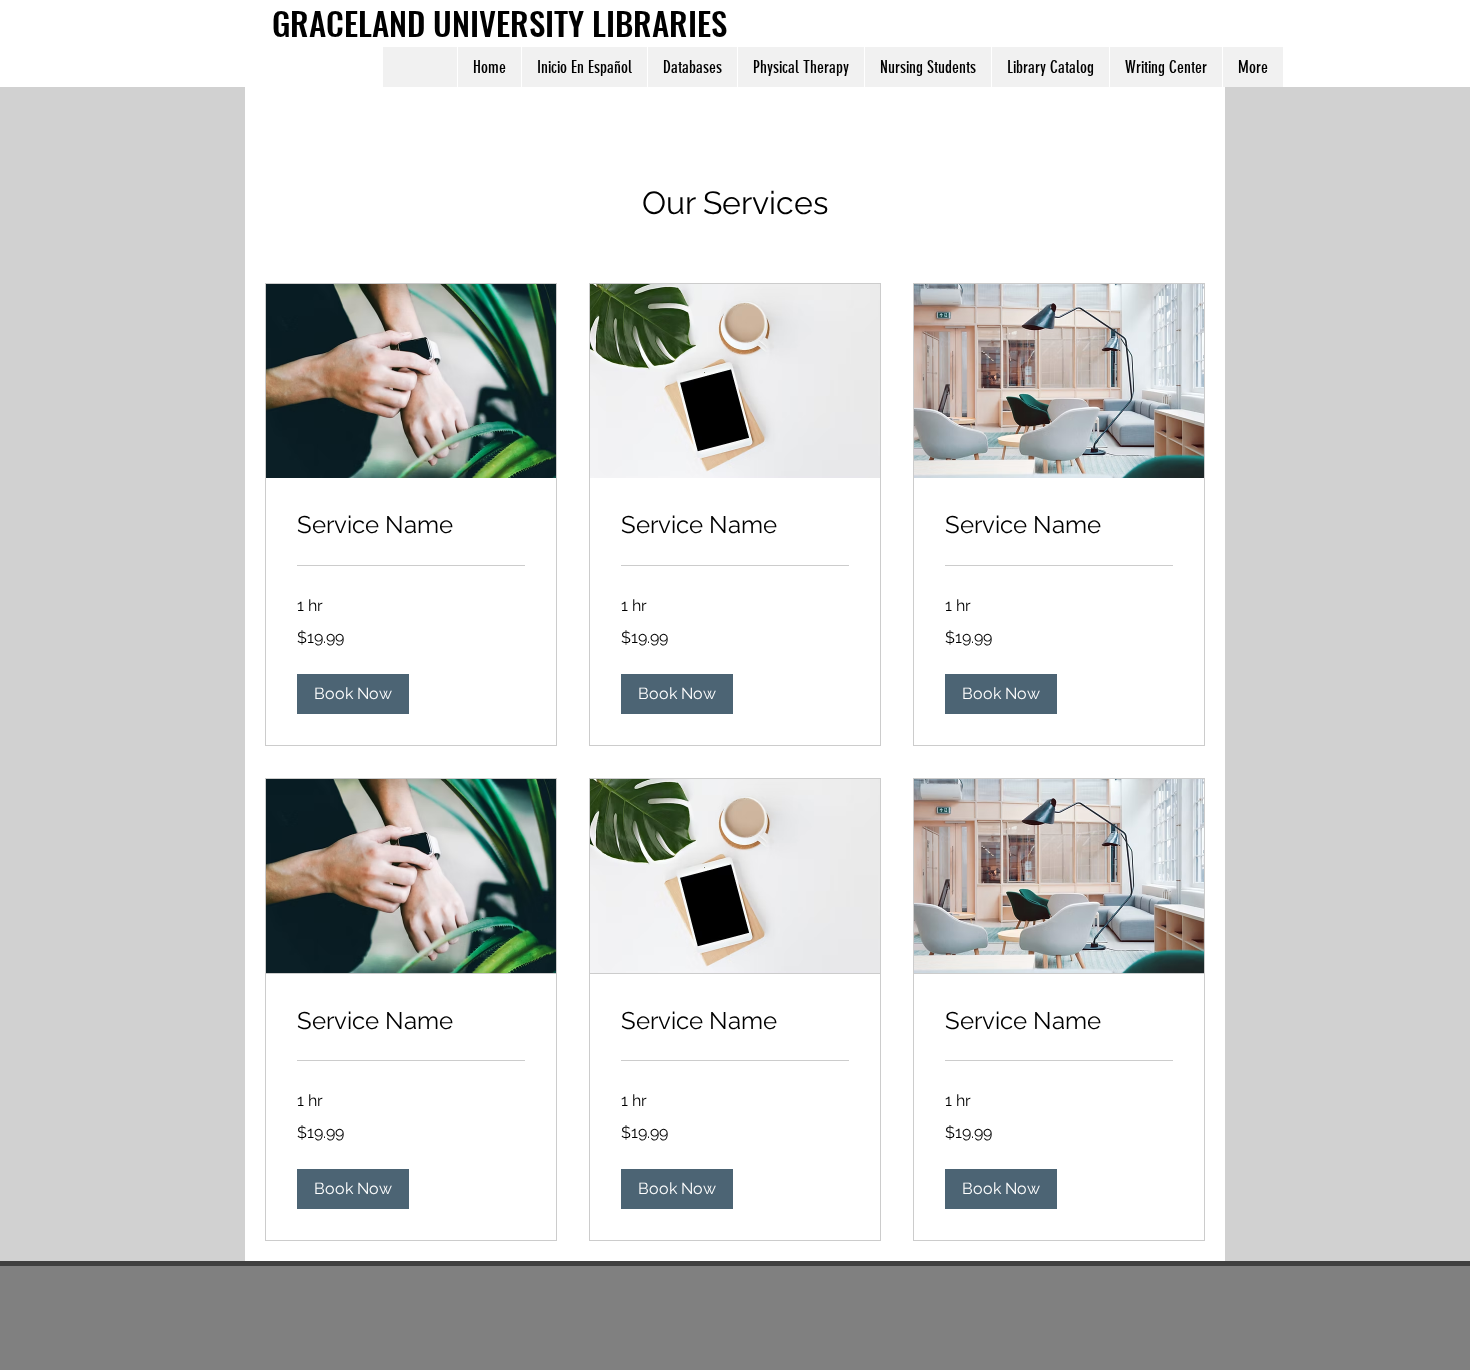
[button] (353, 694)
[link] (411, 525)
